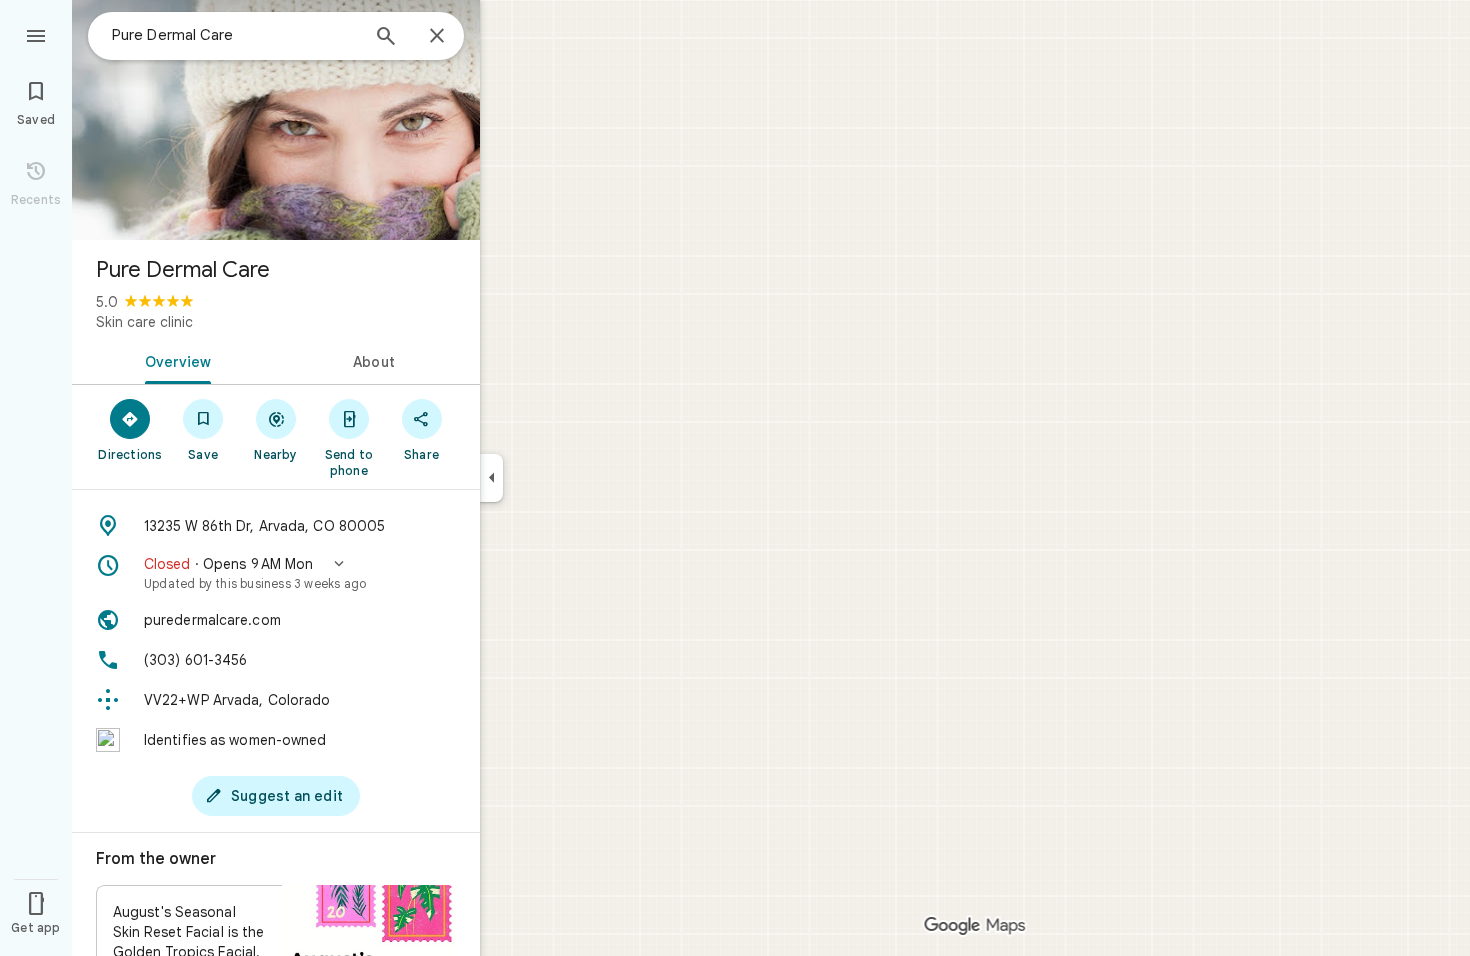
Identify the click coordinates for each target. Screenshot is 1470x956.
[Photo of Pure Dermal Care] (276, 120)
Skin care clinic (144, 322)
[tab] (174, 360)
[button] (276, 573)
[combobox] (235, 35)
